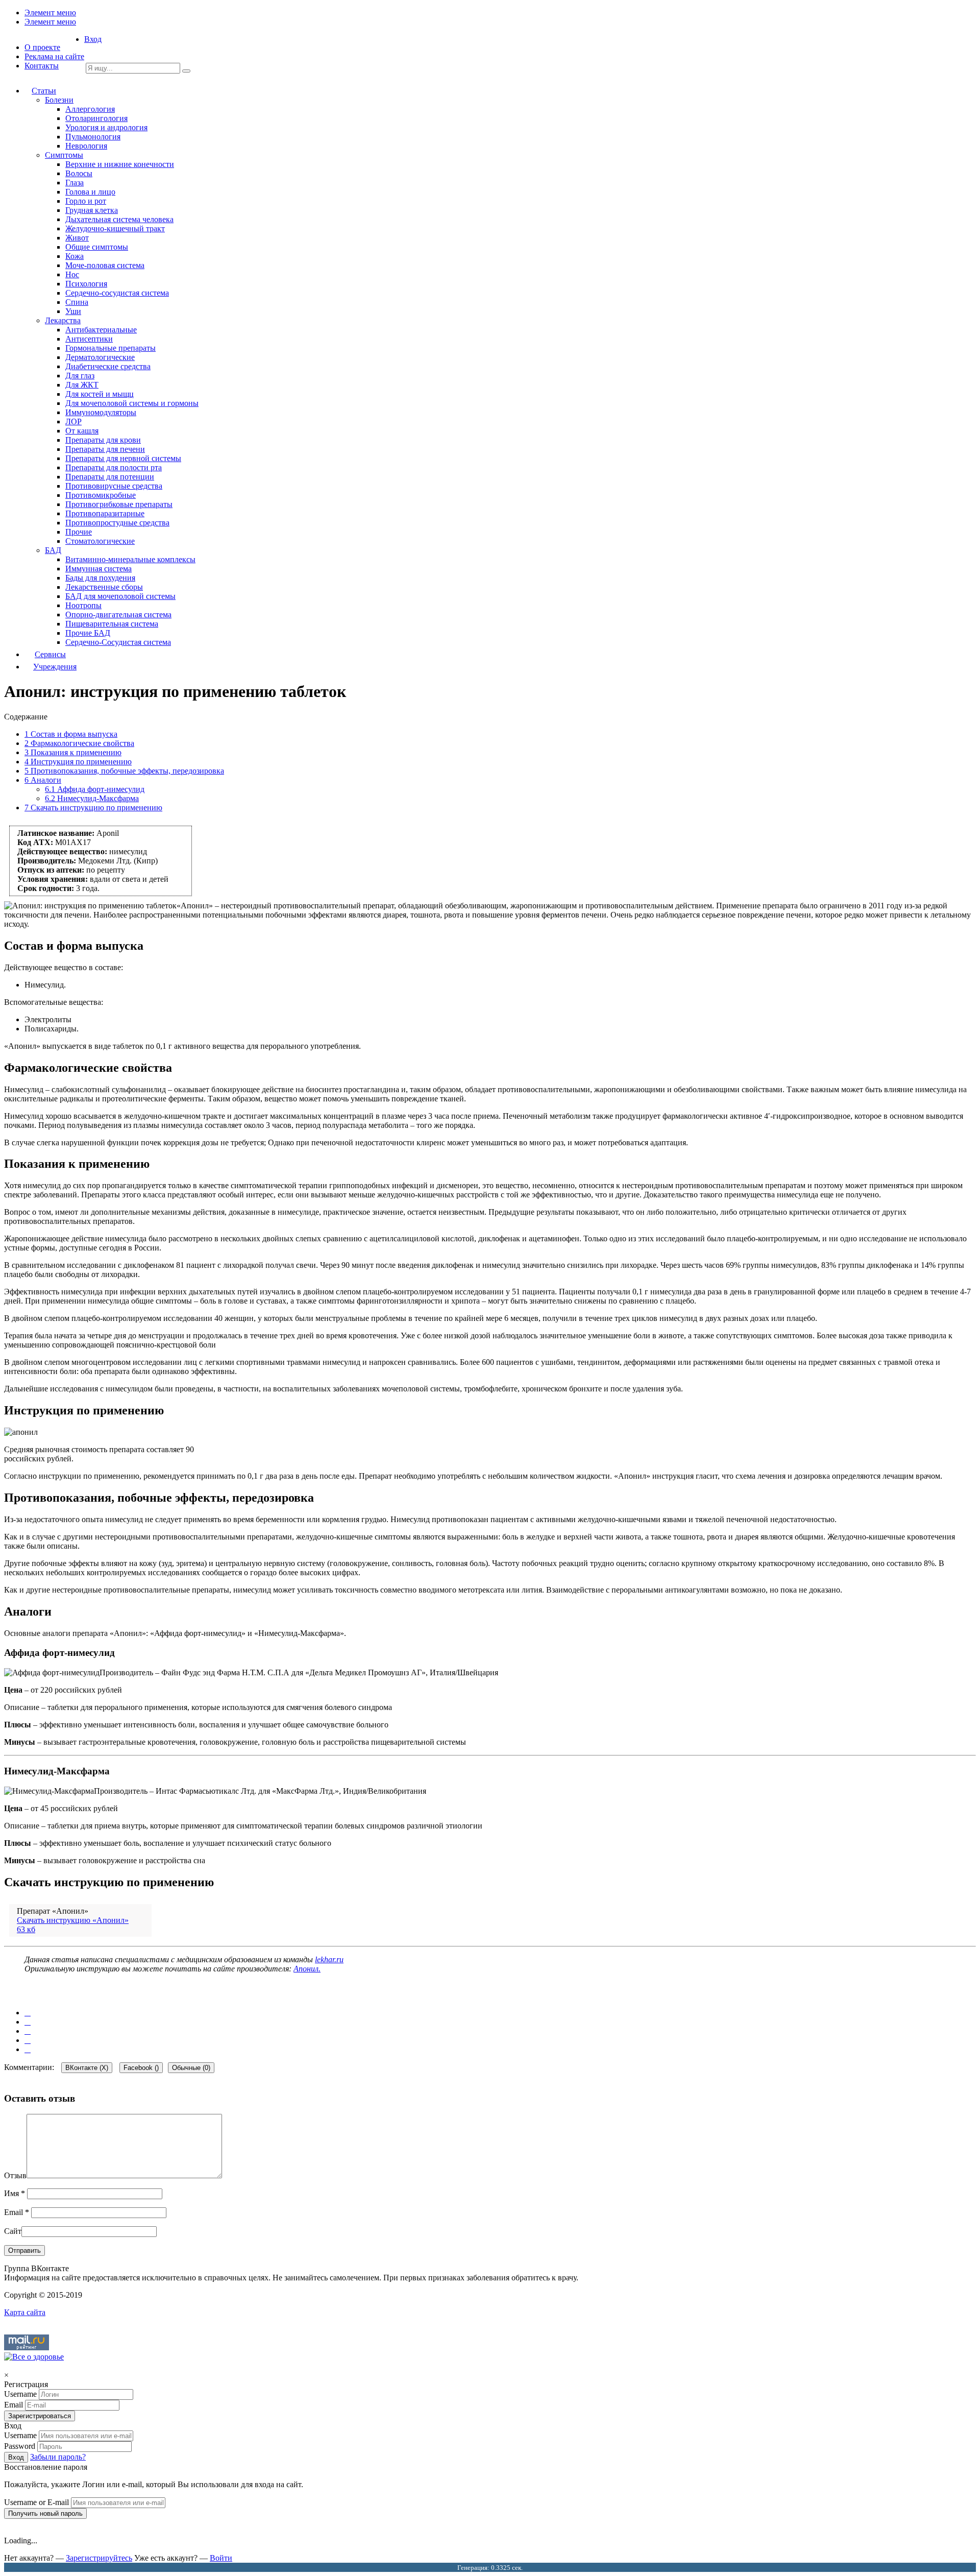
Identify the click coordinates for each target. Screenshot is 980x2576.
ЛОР (73, 422)
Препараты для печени (105, 449)
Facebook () (141, 2068)
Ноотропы (83, 605)
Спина (77, 302)
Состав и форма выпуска (71, 734)
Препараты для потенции (110, 477)
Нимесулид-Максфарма (92, 798)
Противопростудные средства (117, 523)
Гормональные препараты (111, 348)
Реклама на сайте (54, 56)
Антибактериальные (101, 330)
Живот (77, 238)
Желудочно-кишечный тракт (115, 228)
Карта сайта (25, 2312)
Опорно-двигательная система (118, 615)
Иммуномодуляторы (101, 412)
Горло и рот (86, 201)
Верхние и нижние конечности (120, 164)
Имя (15, 2193)
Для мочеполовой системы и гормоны (132, 403)
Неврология (86, 146)
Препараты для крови (103, 440)
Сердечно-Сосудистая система (118, 642)
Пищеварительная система (112, 624)
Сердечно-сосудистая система (117, 293)
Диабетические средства (108, 366)
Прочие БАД (88, 633)
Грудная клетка (92, 210)
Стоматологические (100, 541)
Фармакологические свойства (79, 743)
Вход (93, 39)
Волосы (79, 173)
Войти (221, 2558)
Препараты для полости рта (114, 467)
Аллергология (90, 109)
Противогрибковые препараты (119, 504)
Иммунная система (99, 569)
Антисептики (89, 339)
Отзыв (15, 2175)
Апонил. (307, 1969)
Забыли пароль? (58, 2457)
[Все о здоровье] (34, 2357)
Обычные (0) (191, 2068)
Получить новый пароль (45, 2513)
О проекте (42, 47)
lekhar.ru (329, 1959)
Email (17, 2212)
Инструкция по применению (78, 762)
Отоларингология (96, 118)
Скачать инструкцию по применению (93, 808)
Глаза (75, 183)
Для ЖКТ (82, 385)
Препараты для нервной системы (123, 458)
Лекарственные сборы (104, 587)
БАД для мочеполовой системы (120, 596)
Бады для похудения (100, 578)
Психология (86, 284)
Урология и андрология (106, 127)
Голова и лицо (90, 192)
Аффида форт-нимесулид (95, 789)
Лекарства (63, 320)
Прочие (79, 532)
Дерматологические (100, 357)
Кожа (75, 256)
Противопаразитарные (105, 513)
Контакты (42, 66)
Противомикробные (101, 495)
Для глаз (80, 376)
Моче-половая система (105, 265)
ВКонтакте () (87, 2068)
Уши (73, 311)
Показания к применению (73, 752)
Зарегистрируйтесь (99, 2558)
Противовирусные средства (114, 486)
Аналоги (43, 780)
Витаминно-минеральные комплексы (130, 559)
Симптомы (64, 155)
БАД (53, 550)
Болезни (59, 100)
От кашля (82, 431)
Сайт (13, 2231)
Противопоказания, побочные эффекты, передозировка (124, 771)
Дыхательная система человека (119, 219)
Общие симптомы (97, 247)
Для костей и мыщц (100, 394)
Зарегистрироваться (40, 2416)
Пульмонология (93, 137)
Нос (72, 274)
